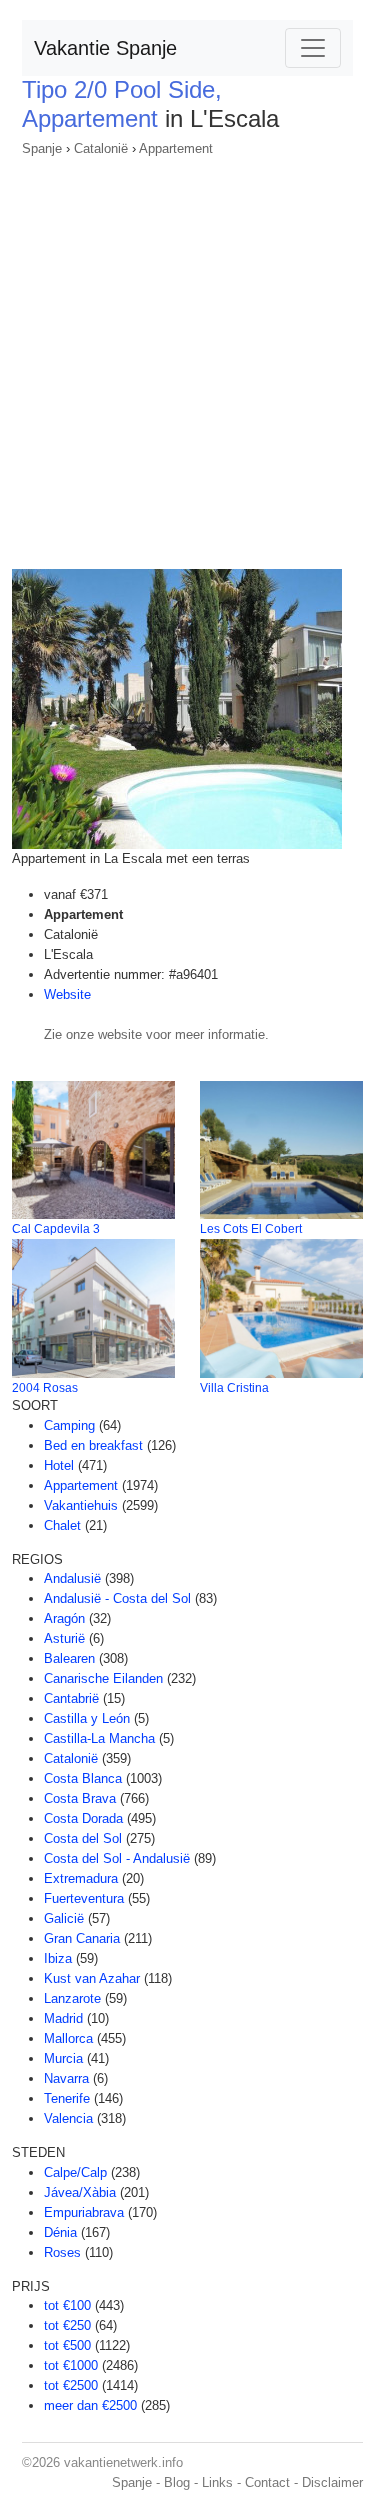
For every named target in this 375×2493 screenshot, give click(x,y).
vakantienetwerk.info (123, 2462)
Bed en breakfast (93, 1445)
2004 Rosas (45, 1388)
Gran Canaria (82, 1938)
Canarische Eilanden (103, 1678)
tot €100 (67, 2305)
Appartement (176, 148)
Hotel (59, 1465)
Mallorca (68, 2038)
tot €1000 (71, 2365)
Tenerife (67, 2098)
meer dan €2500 (90, 2405)
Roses (62, 2252)
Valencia (68, 2118)
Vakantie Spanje (105, 48)
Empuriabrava (84, 2212)
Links (217, 2482)
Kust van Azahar (92, 1978)
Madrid (63, 2018)
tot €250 (67, 2325)
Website (67, 994)
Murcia (63, 2058)
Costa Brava (80, 1798)
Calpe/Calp (75, 2172)
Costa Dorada (83, 1818)
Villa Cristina (234, 1388)
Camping (69, 1425)
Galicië (64, 1918)
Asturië (64, 1638)
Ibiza (58, 1958)
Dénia (60, 2232)
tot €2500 (71, 2385)
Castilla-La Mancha (99, 1738)
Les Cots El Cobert (251, 1229)
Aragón (64, 1618)
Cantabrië (71, 1698)
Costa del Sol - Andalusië (117, 1858)
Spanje (42, 148)
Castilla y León (87, 1718)
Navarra (66, 2078)
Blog (177, 2482)
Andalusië (72, 1578)
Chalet (62, 1525)
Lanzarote (72, 1998)
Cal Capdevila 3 (56, 1229)
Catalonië (101, 148)
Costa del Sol (83, 1838)
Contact (267, 2482)
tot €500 (67, 2345)
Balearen (69, 1658)
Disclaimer (332, 2482)
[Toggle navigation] (313, 48)
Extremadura (81, 1878)
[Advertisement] (187, 356)
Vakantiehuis (81, 1505)
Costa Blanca (83, 1778)
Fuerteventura (84, 1898)
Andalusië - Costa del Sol (117, 1598)
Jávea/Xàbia (80, 2192)
